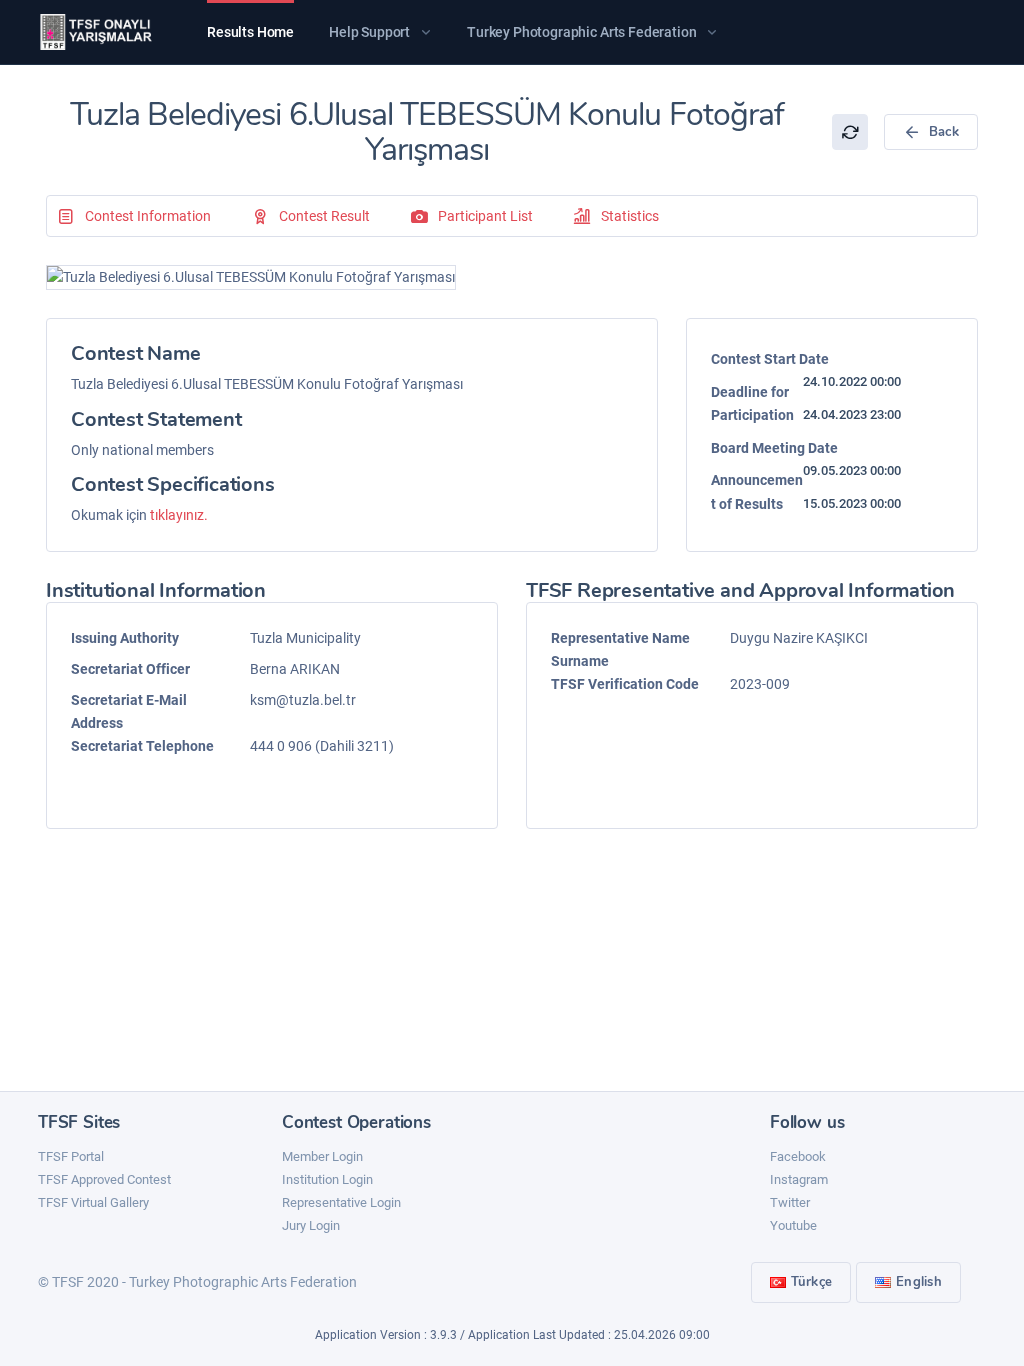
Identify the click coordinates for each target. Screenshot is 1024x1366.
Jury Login (311, 1225)
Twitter (790, 1202)
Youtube (793, 1225)
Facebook (798, 1156)
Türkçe (812, 1282)
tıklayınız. (179, 515)
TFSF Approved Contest (104, 1179)
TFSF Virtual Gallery (93, 1202)
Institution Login (327, 1179)
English (919, 1282)
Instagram (799, 1179)
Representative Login (341, 1202)
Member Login (322, 1156)
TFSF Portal (71, 1156)
